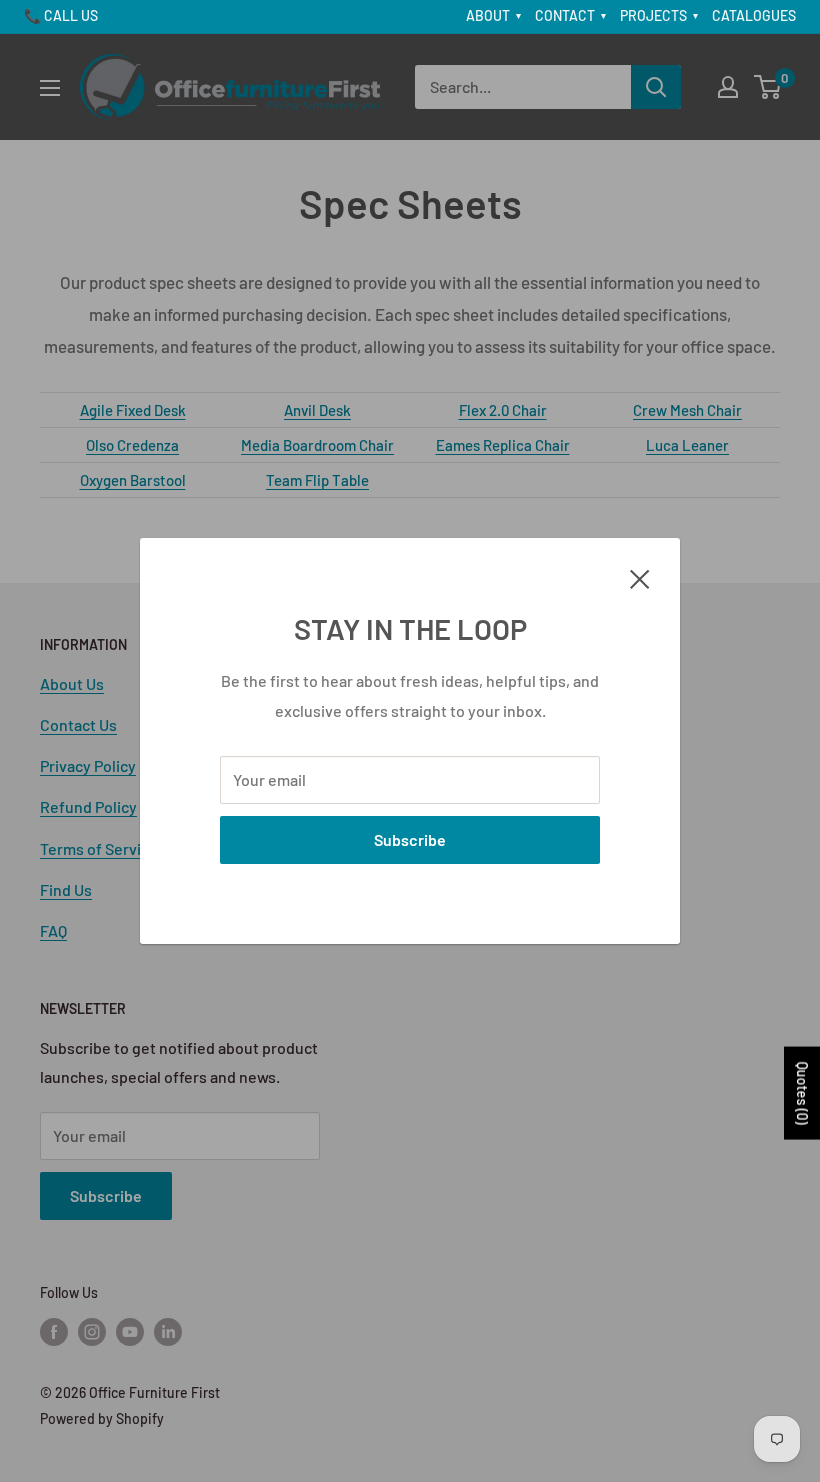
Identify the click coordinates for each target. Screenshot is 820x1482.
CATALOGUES (754, 15)
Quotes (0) (802, 1093)
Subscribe (410, 839)
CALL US (71, 15)
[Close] (640, 577)
